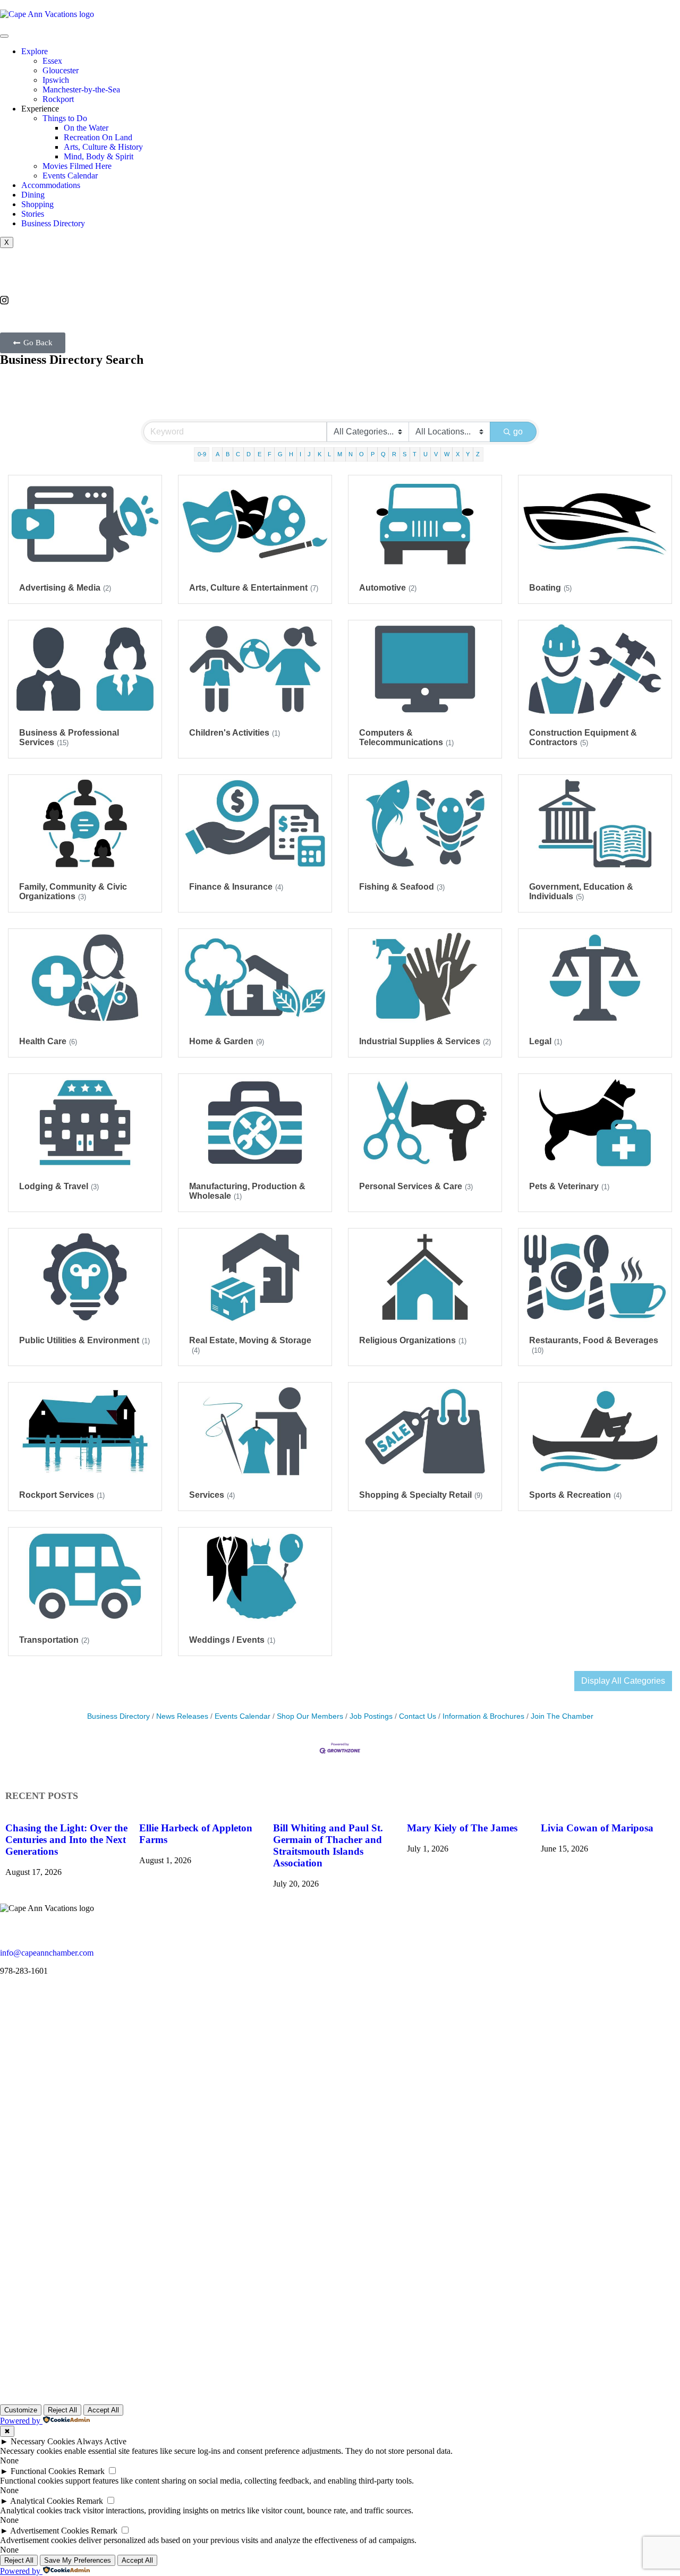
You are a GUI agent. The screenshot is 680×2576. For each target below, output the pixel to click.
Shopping (37, 204)
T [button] (415, 454)
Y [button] (468, 454)
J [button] (309, 454)
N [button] (351, 454)
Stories (33, 214)
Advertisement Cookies (49, 2531)
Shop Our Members (310, 1716)
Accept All (103, 2410)
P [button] (373, 454)
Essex (52, 61)
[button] (33, 343)
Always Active (101, 2441)
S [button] (405, 454)
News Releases (182, 1716)
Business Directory (53, 223)
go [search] (518, 432)
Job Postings (371, 1716)
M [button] (340, 454)
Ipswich (56, 80)
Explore (35, 51)
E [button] (260, 454)
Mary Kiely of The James (462, 1828)
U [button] (426, 454)
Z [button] (478, 454)
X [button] (458, 454)
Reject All (62, 2410)
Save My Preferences (78, 2560)
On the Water (86, 128)
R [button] (394, 454)
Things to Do (65, 118)
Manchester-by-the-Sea (81, 89)
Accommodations (51, 185)
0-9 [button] (202, 454)
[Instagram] (340, 300)
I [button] (300, 454)
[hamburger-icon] (4, 36)
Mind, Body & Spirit (99, 156)
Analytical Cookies (42, 2501)
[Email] (340, 280)
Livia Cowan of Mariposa (597, 1828)
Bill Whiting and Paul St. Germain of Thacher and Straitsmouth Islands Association (328, 1845)
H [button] (291, 454)
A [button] (218, 454)
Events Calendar (70, 176)
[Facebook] (340, 290)
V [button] (436, 454)
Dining (33, 195)
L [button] (329, 454)
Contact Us (418, 1716)
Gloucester (61, 70)
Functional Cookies (43, 2471)
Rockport (58, 99)
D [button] (249, 454)
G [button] (280, 454)
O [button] (362, 454)
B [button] (228, 454)
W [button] (447, 454)
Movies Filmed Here (77, 166)
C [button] (238, 454)
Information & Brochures (483, 1716)
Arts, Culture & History (103, 147)
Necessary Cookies (43, 2441)
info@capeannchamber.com (47, 1953)
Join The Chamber (562, 1716)
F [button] (270, 454)
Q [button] (383, 454)
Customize (21, 2410)
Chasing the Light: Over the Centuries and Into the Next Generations (66, 1840)
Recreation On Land (98, 137)
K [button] (320, 454)
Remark (91, 2471)
